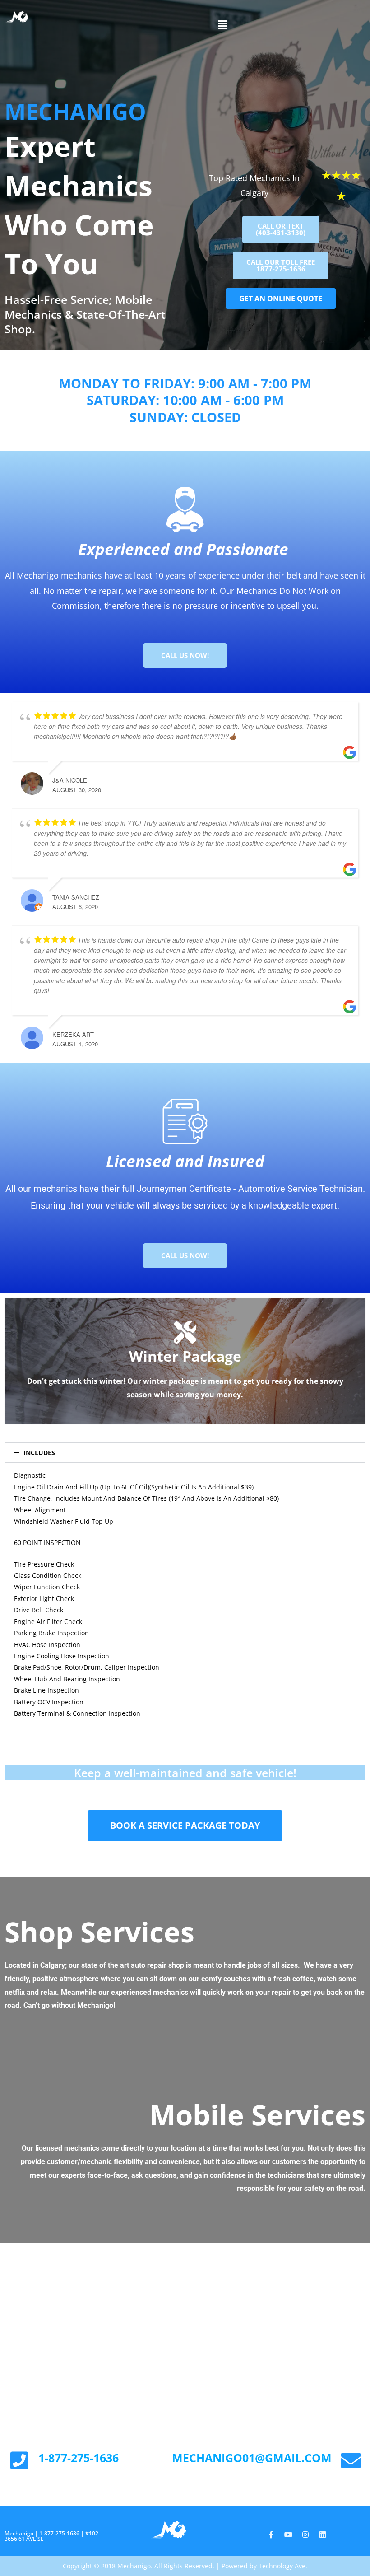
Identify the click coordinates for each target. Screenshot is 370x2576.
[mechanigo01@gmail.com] (351, 2461)
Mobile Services (257, 2114)
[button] (222, 24)
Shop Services (99, 1932)
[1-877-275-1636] (19, 2461)
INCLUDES (39, 1453)
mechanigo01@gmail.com (252, 2458)
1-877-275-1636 (79, 2458)
